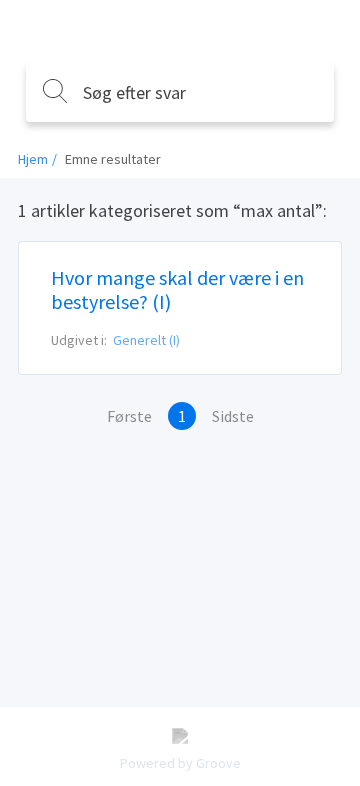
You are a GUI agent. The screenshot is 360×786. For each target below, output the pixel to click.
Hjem (33, 159)
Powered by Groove (180, 763)
